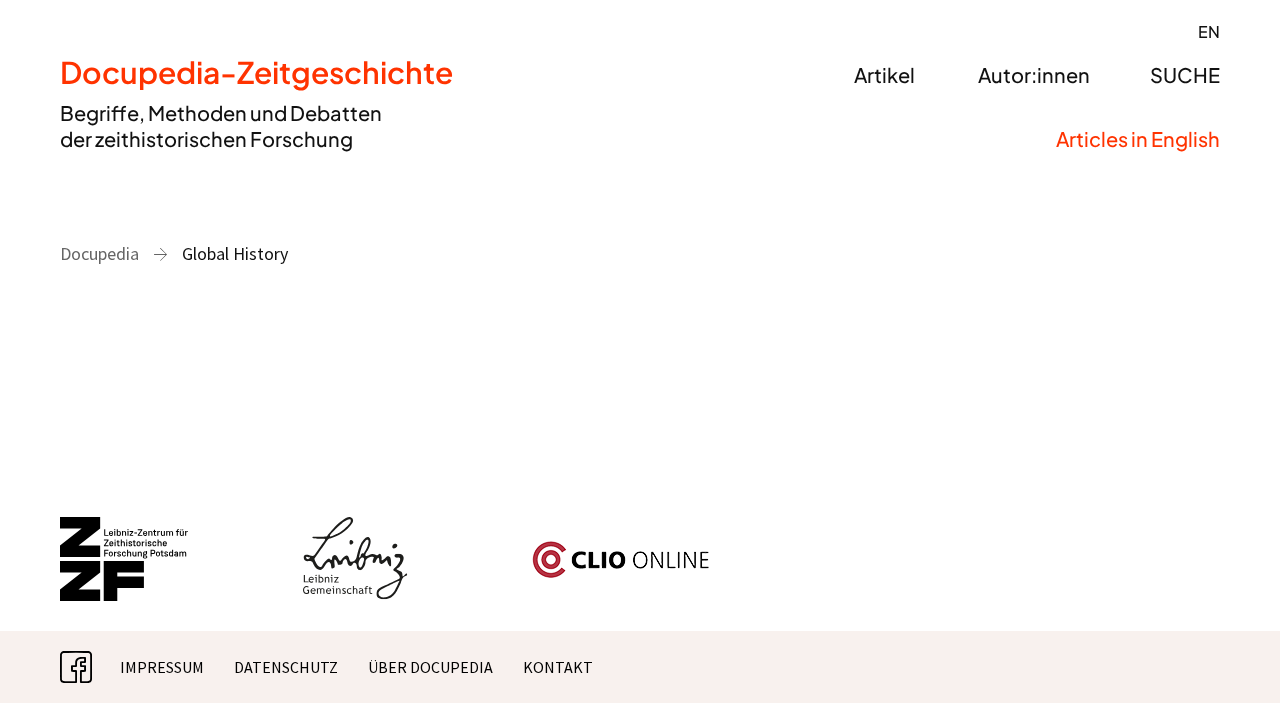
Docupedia (99, 253)
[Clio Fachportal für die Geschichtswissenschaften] (621, 549)
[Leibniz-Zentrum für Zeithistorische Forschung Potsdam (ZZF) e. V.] (125, 529)
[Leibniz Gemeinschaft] (355, 529)
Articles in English (1138, 138)
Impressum (162, 667)
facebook (92, 667)
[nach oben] (1225, 665)
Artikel (884, 74)
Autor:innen (1034, 74)
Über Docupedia (430, 667)
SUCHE (1185, 74)
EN (1209, 31)
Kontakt (558, 667)
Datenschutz (286, 667)
